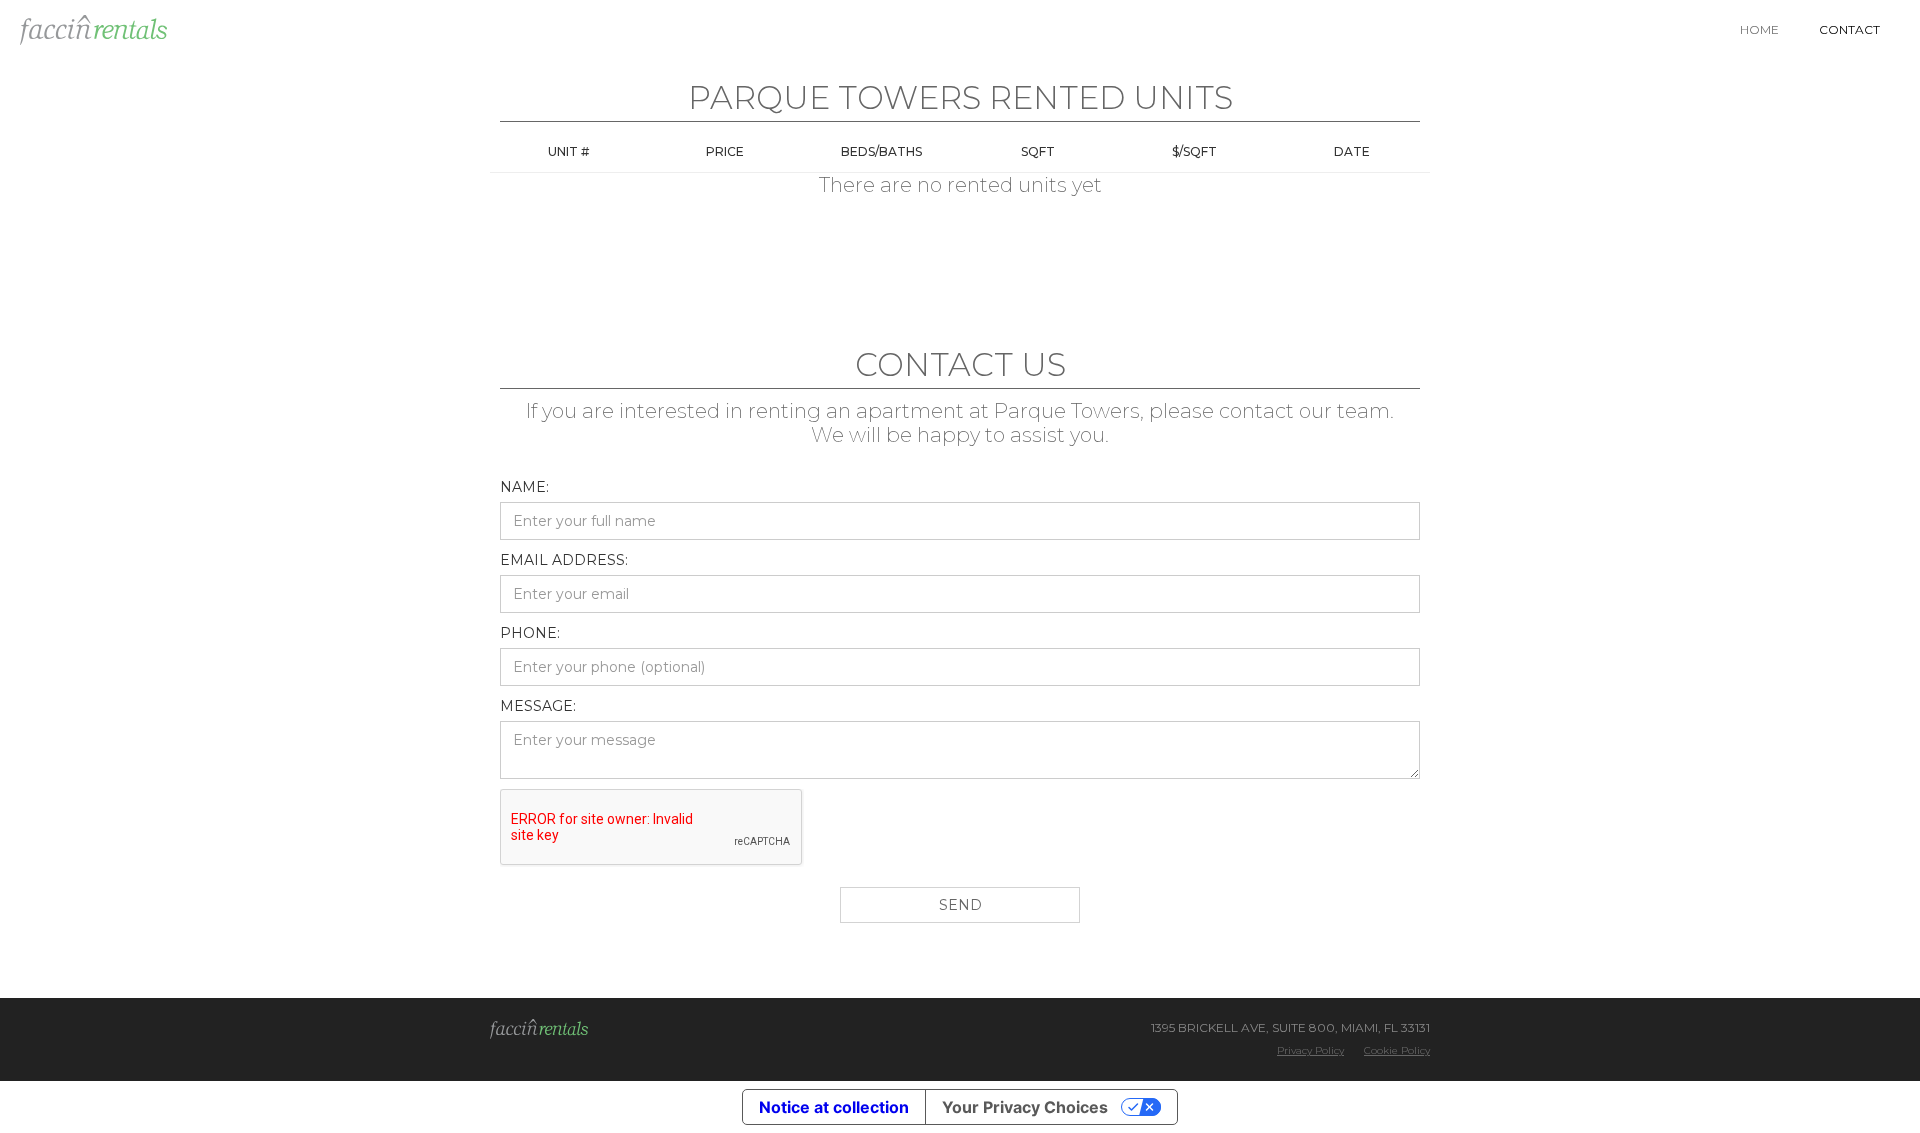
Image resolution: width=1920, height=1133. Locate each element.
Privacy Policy (1310, 1050)
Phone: (530, 633)
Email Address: (564, 560)
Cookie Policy (1397, 1050)
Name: (524, 487)
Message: (538, 706)
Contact (1849, 29)
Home (1759, 29)
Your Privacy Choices (1025, 1107)
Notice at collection (834, 1107)
